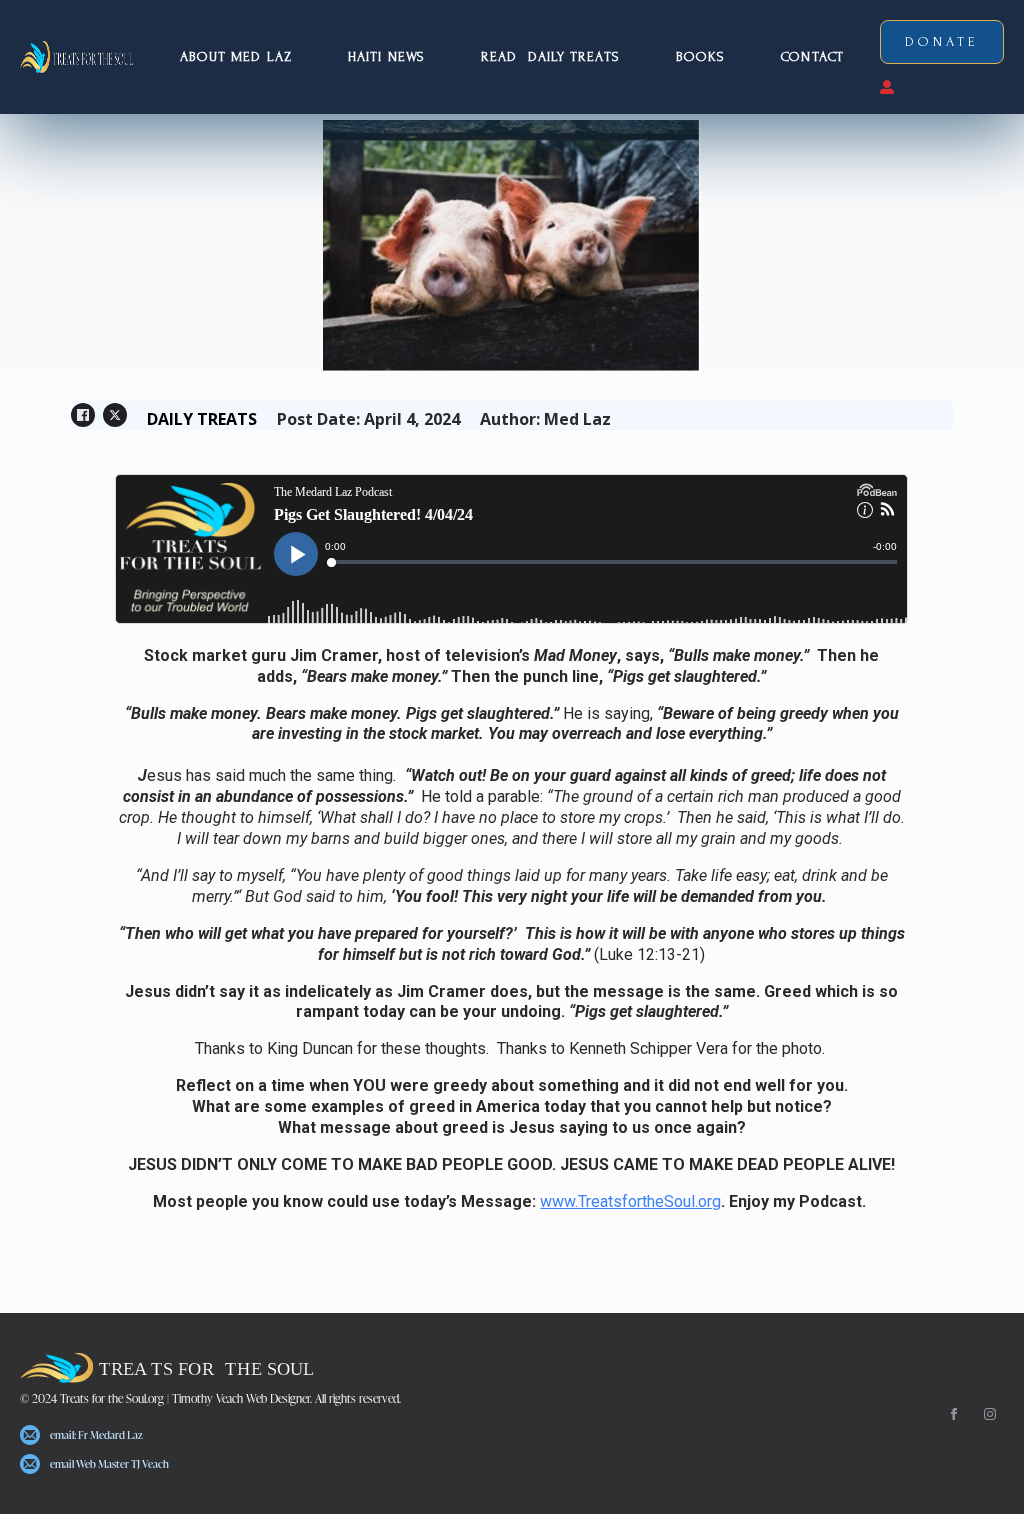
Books (701, 56)
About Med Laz (236, 56)
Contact (812, 56)
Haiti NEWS (386, 56)
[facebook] (954, 1414)
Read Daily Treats (550, 56)
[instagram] (990, 1414)
